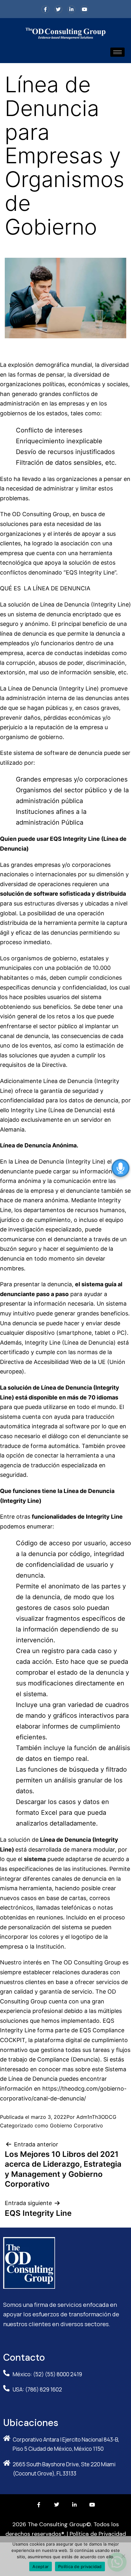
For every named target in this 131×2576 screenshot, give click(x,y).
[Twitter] (58, 9)
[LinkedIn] (71, 9)
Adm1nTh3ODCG (96, 2117)
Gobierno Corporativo (76, 2125)
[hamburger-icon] (117, 52)
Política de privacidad (80, 2566)
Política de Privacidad (98, 2534)
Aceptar (41, 2566)
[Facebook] (45, 9)
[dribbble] (84, 9)
